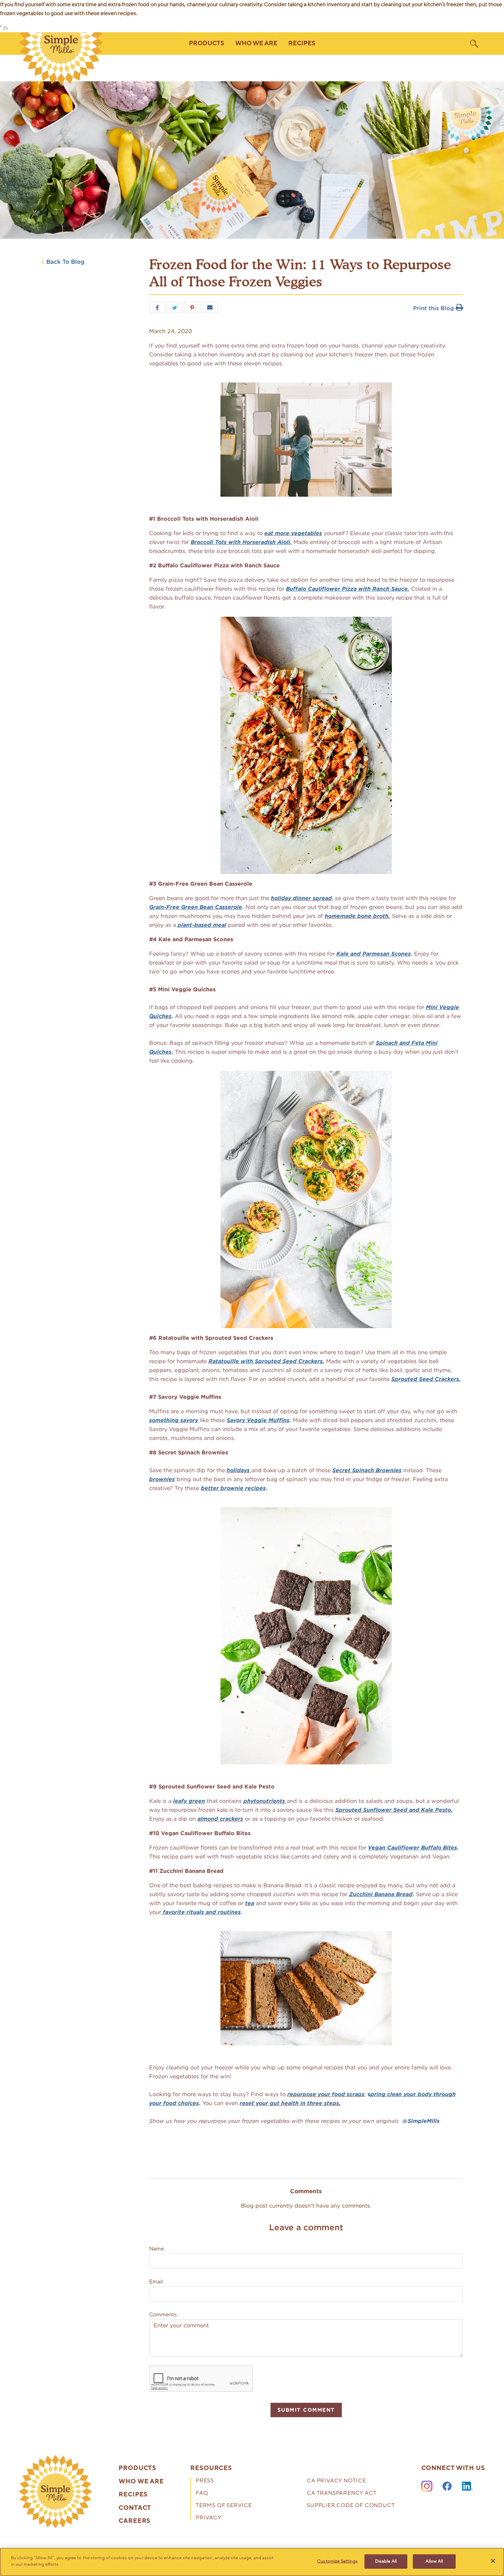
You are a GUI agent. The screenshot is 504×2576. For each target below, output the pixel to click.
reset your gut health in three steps (289, 2103)
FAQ (202, 2494)
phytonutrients (265, 1801)
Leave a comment (306, 2227)
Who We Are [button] (256, 43)
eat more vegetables (293, 533)
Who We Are (141, 2482)
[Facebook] (447, 2486)
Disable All (386, 2561)
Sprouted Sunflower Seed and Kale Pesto (393, 1810)
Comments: (163, 2315)
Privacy (209, 2518)
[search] (474, 44)
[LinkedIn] (467, 2486)
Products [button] (207, 43)
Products (137, 2468)
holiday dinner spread (301, 898)
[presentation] (56, 2492)
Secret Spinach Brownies (367, 1470)
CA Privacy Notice (337, 2481)
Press (205, 2481)
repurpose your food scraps (326, 2094)
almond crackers (220, 1819)
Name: (157, 2249)
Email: (157, 2282)
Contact (135, 2508)
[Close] (493, 2561)
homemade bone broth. (357, 916)
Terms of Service (224, 2506)
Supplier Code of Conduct (351, 2506)
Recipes (302, 43)
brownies (162, 1479)
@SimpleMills (421, 2121)
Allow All (434, 2561)
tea (250, 1903)
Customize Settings (337, 2561)
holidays (239, 1470)
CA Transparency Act (342, 2494)
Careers (135, 2521)
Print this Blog (434, 308)
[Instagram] (427, 2486)
